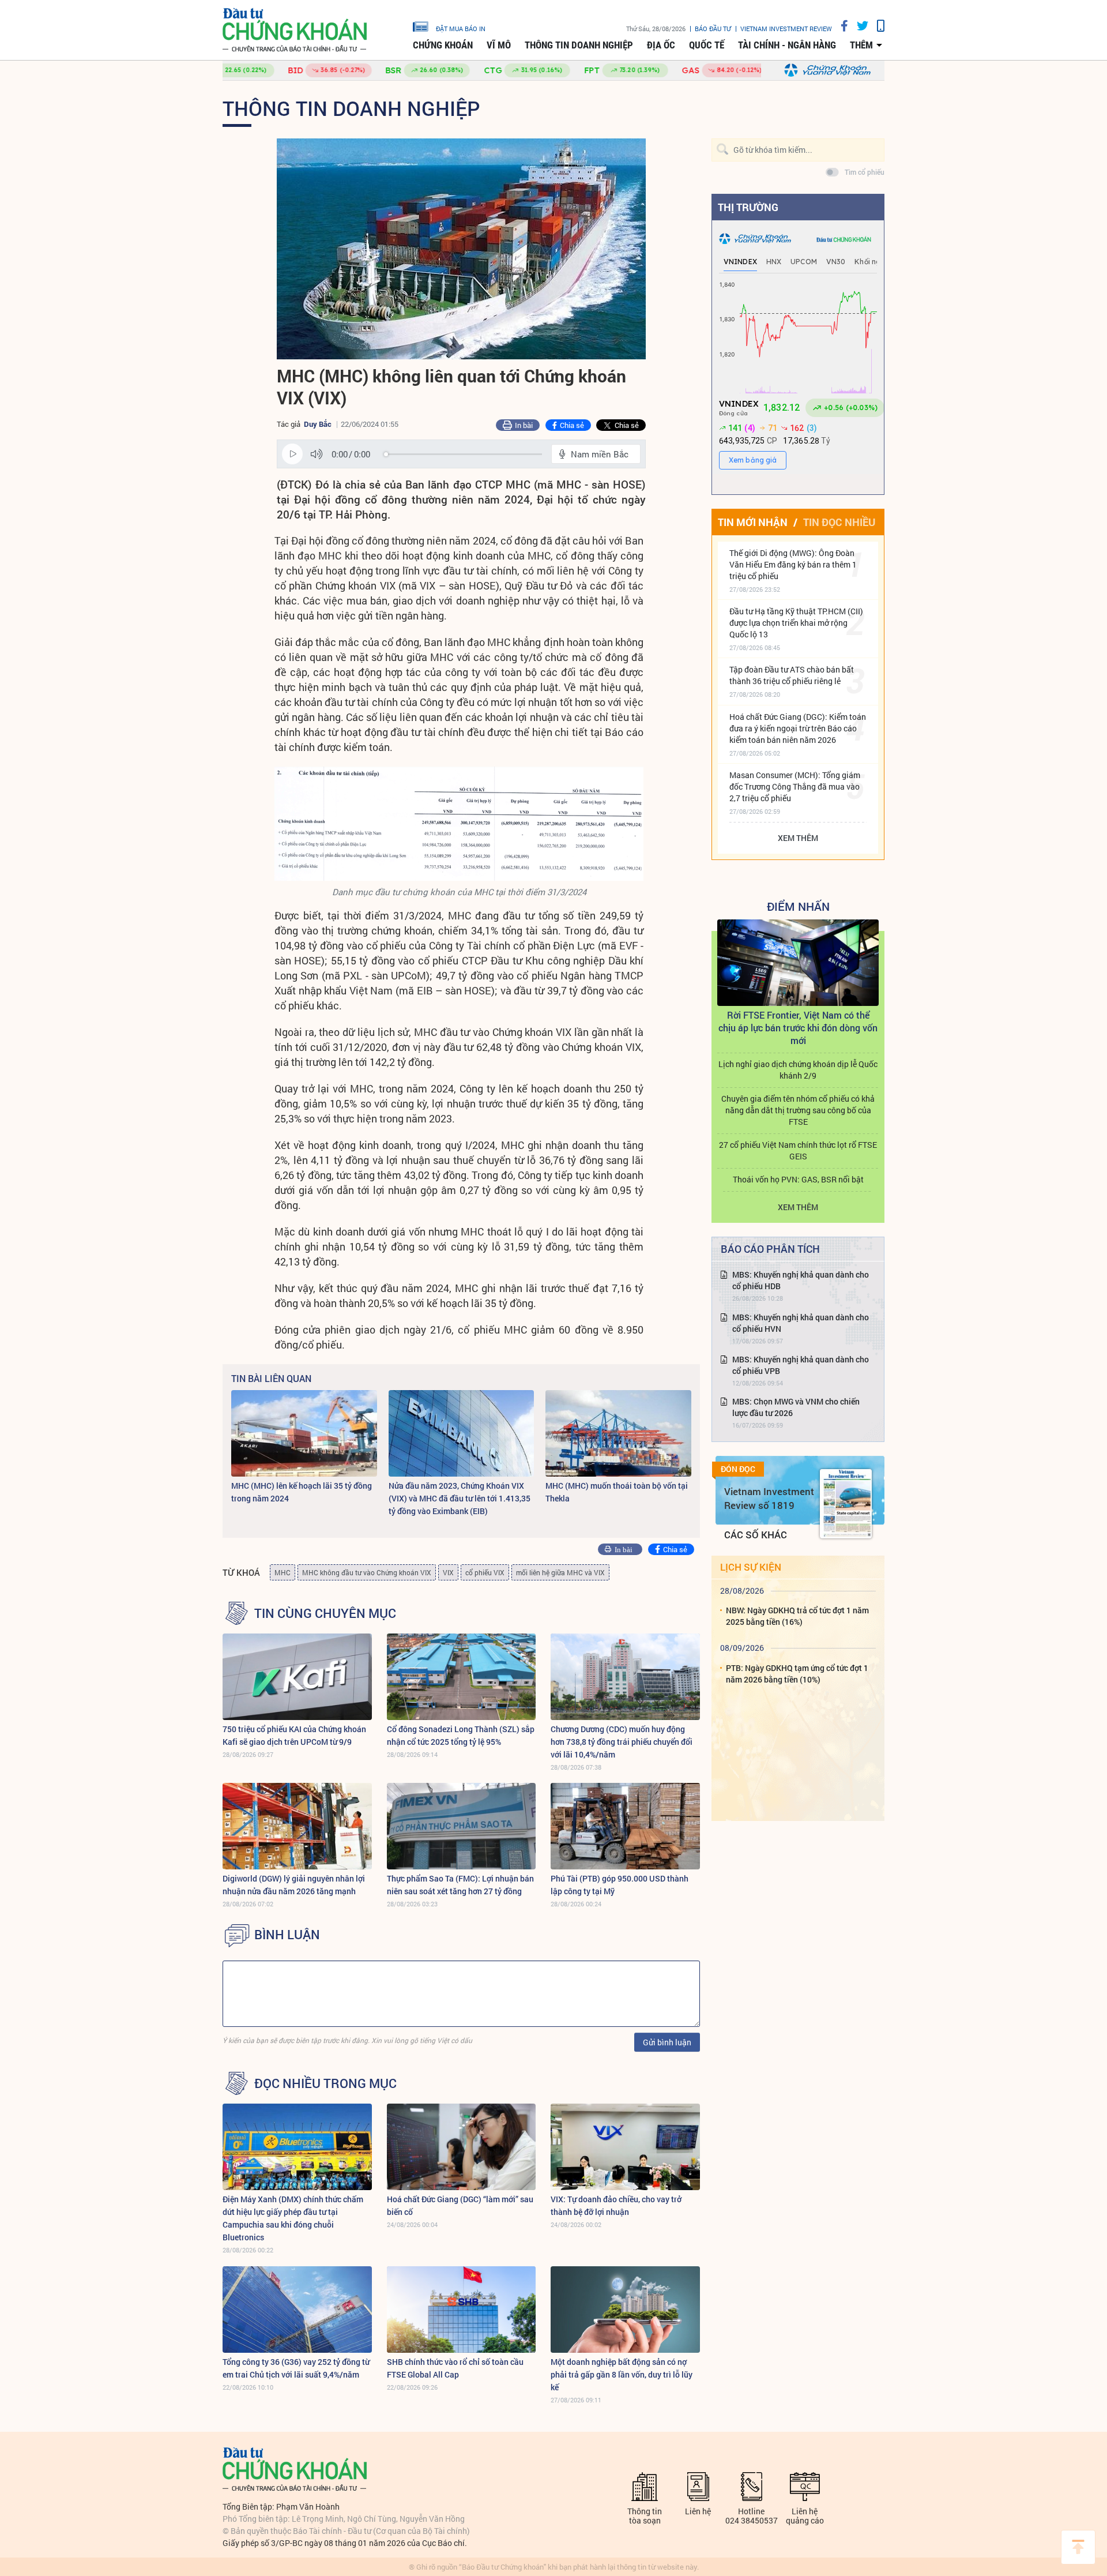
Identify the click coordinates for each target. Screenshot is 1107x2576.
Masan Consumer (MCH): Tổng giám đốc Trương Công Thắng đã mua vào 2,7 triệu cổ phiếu (795, 786)
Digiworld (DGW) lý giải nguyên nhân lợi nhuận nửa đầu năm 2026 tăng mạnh (294, 1885)
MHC (283, 1572)
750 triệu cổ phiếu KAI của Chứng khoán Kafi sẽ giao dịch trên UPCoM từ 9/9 (294, 1735)
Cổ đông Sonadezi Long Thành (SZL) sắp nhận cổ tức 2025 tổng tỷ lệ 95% (461, 1735)
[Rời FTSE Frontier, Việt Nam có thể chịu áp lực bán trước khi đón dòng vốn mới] (798, 963)
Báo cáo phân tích (770, 1249)
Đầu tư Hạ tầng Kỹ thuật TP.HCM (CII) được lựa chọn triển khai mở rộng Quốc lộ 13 (796, 623)
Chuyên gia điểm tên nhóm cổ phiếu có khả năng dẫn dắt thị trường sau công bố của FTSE (798, 1110)
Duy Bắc (318, 424)
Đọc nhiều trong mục (325, 2083)
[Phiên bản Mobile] (876, 26)
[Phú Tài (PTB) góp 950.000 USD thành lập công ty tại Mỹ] (625, 1826)
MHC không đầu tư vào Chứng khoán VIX (367, 1572)
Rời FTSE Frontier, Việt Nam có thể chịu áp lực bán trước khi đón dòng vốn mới (798, 1028)
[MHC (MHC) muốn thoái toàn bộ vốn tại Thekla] (618, 1433)
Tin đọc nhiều (839, 522)
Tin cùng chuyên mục (325, 1613)
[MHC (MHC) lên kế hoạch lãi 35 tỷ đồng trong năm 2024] (304, 1433)
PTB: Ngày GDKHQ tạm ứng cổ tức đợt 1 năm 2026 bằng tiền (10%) (797, 1674)
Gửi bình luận (667, 2042)
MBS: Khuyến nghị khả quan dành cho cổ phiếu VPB (801, 1365)
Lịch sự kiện (751, 1567)
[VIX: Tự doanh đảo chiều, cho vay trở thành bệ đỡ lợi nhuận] (625, 2147)
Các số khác (756, 1535)
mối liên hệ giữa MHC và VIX (560, 1572)
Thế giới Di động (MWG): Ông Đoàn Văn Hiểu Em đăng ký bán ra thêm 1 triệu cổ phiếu (793, 564)
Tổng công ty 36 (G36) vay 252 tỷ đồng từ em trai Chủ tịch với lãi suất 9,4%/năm (296, 2368)
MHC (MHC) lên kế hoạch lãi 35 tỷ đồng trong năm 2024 (302, 1492)
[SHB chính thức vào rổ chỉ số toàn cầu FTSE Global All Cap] (462, 2310)
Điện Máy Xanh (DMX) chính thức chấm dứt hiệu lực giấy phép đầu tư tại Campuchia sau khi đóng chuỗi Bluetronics (293, 2218)
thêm (861, 45)
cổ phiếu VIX (485, 1572)
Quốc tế (707, 45)
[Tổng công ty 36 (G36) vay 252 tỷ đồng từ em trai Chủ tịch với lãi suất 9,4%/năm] (297, 2310)
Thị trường (748, 207)
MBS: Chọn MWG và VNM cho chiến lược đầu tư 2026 (796, 1407)
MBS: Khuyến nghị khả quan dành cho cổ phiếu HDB (801, 1280)
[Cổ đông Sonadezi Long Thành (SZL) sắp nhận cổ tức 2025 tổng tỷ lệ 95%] (462, 1677)
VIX (448, 1572)
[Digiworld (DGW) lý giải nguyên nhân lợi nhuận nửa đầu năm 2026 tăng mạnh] (297, 1826)
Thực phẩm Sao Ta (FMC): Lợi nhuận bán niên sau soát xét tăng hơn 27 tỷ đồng (460, 1885)
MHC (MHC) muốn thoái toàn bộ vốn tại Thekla (617, 1492)
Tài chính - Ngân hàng (787, 45)
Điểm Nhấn (798, 906)
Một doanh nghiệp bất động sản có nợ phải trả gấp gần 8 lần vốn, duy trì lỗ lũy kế (622, 2374)
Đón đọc (738, 1469)
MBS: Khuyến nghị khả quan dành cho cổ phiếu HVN (801, 1323)
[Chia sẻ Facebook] (840, 26)
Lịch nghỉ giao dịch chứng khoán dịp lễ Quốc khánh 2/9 (798, 1070)
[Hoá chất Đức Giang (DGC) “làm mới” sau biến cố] (462, 2147)
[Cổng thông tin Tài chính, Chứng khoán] (295, 30)
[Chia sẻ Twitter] (858, 26)
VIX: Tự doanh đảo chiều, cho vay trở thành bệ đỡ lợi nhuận (616, 2205)
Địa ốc (661, 45)
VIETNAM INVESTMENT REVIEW (786, 29)
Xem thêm (798, 838)
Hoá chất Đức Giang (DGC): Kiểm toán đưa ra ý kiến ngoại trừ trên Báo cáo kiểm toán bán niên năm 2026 (798, 728)
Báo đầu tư (713, 29)
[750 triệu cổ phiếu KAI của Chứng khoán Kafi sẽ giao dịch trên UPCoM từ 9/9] (297, 1677)
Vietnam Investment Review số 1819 (769, 1498)
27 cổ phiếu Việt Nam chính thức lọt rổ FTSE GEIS (798, 1150)
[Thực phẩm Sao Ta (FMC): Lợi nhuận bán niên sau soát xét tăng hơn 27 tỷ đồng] (462, 1826)
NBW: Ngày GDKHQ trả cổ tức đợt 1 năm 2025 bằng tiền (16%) (797, 1616)
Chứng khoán (443, 45)
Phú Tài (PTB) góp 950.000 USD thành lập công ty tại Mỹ (620, 1885)
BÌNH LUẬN (287, 1935)
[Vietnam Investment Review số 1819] (846, 1504)
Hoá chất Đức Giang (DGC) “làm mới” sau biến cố (460, 2205)
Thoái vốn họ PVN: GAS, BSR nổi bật (798, 1179)
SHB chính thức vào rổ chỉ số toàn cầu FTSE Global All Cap (455, 2368)
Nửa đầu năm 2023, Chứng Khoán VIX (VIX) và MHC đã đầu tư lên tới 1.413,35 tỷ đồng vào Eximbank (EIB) (460, 1498)
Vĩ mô (499, 45)
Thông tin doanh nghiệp (579, 45)
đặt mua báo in (461, 28)
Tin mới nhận (753, 522)
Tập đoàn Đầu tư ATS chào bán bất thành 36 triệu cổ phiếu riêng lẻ (792, 675)
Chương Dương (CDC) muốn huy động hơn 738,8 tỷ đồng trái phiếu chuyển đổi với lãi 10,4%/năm (622, 1742)
